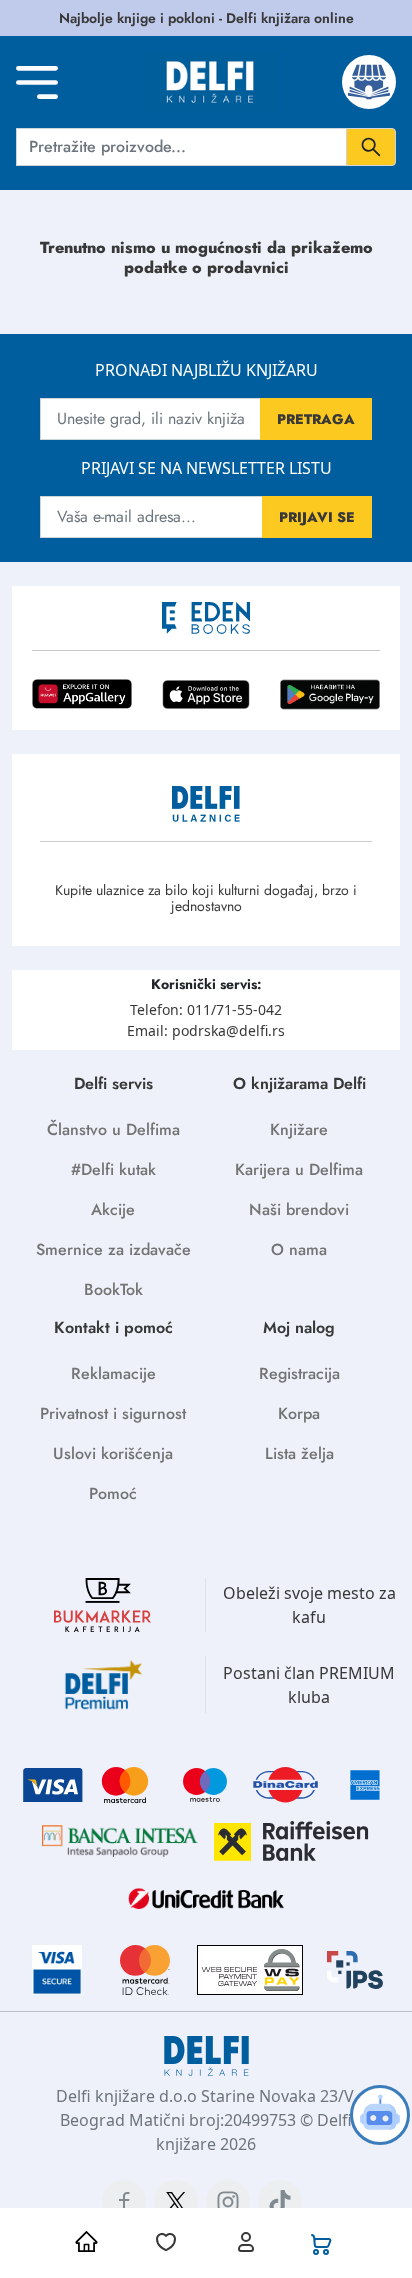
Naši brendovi (299, 1209)
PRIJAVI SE (317, 517)
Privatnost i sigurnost (113, 1413)
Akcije (113, 1209)
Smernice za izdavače (113, 1249)
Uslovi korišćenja (113, 1453)
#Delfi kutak (113, 1169)
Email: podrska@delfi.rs (206, 1030)
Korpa (299, 1413)
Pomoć (113, 1493)
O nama (299, 1249)
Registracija (299, 1373)
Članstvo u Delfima (113, 1129)
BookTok (113, 1289)
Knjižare (299, 1129)
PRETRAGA (316, 419)
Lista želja (299, 1453)
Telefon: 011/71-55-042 (206, 1009)
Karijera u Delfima (299, 1169)
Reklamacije (113, 1373)
